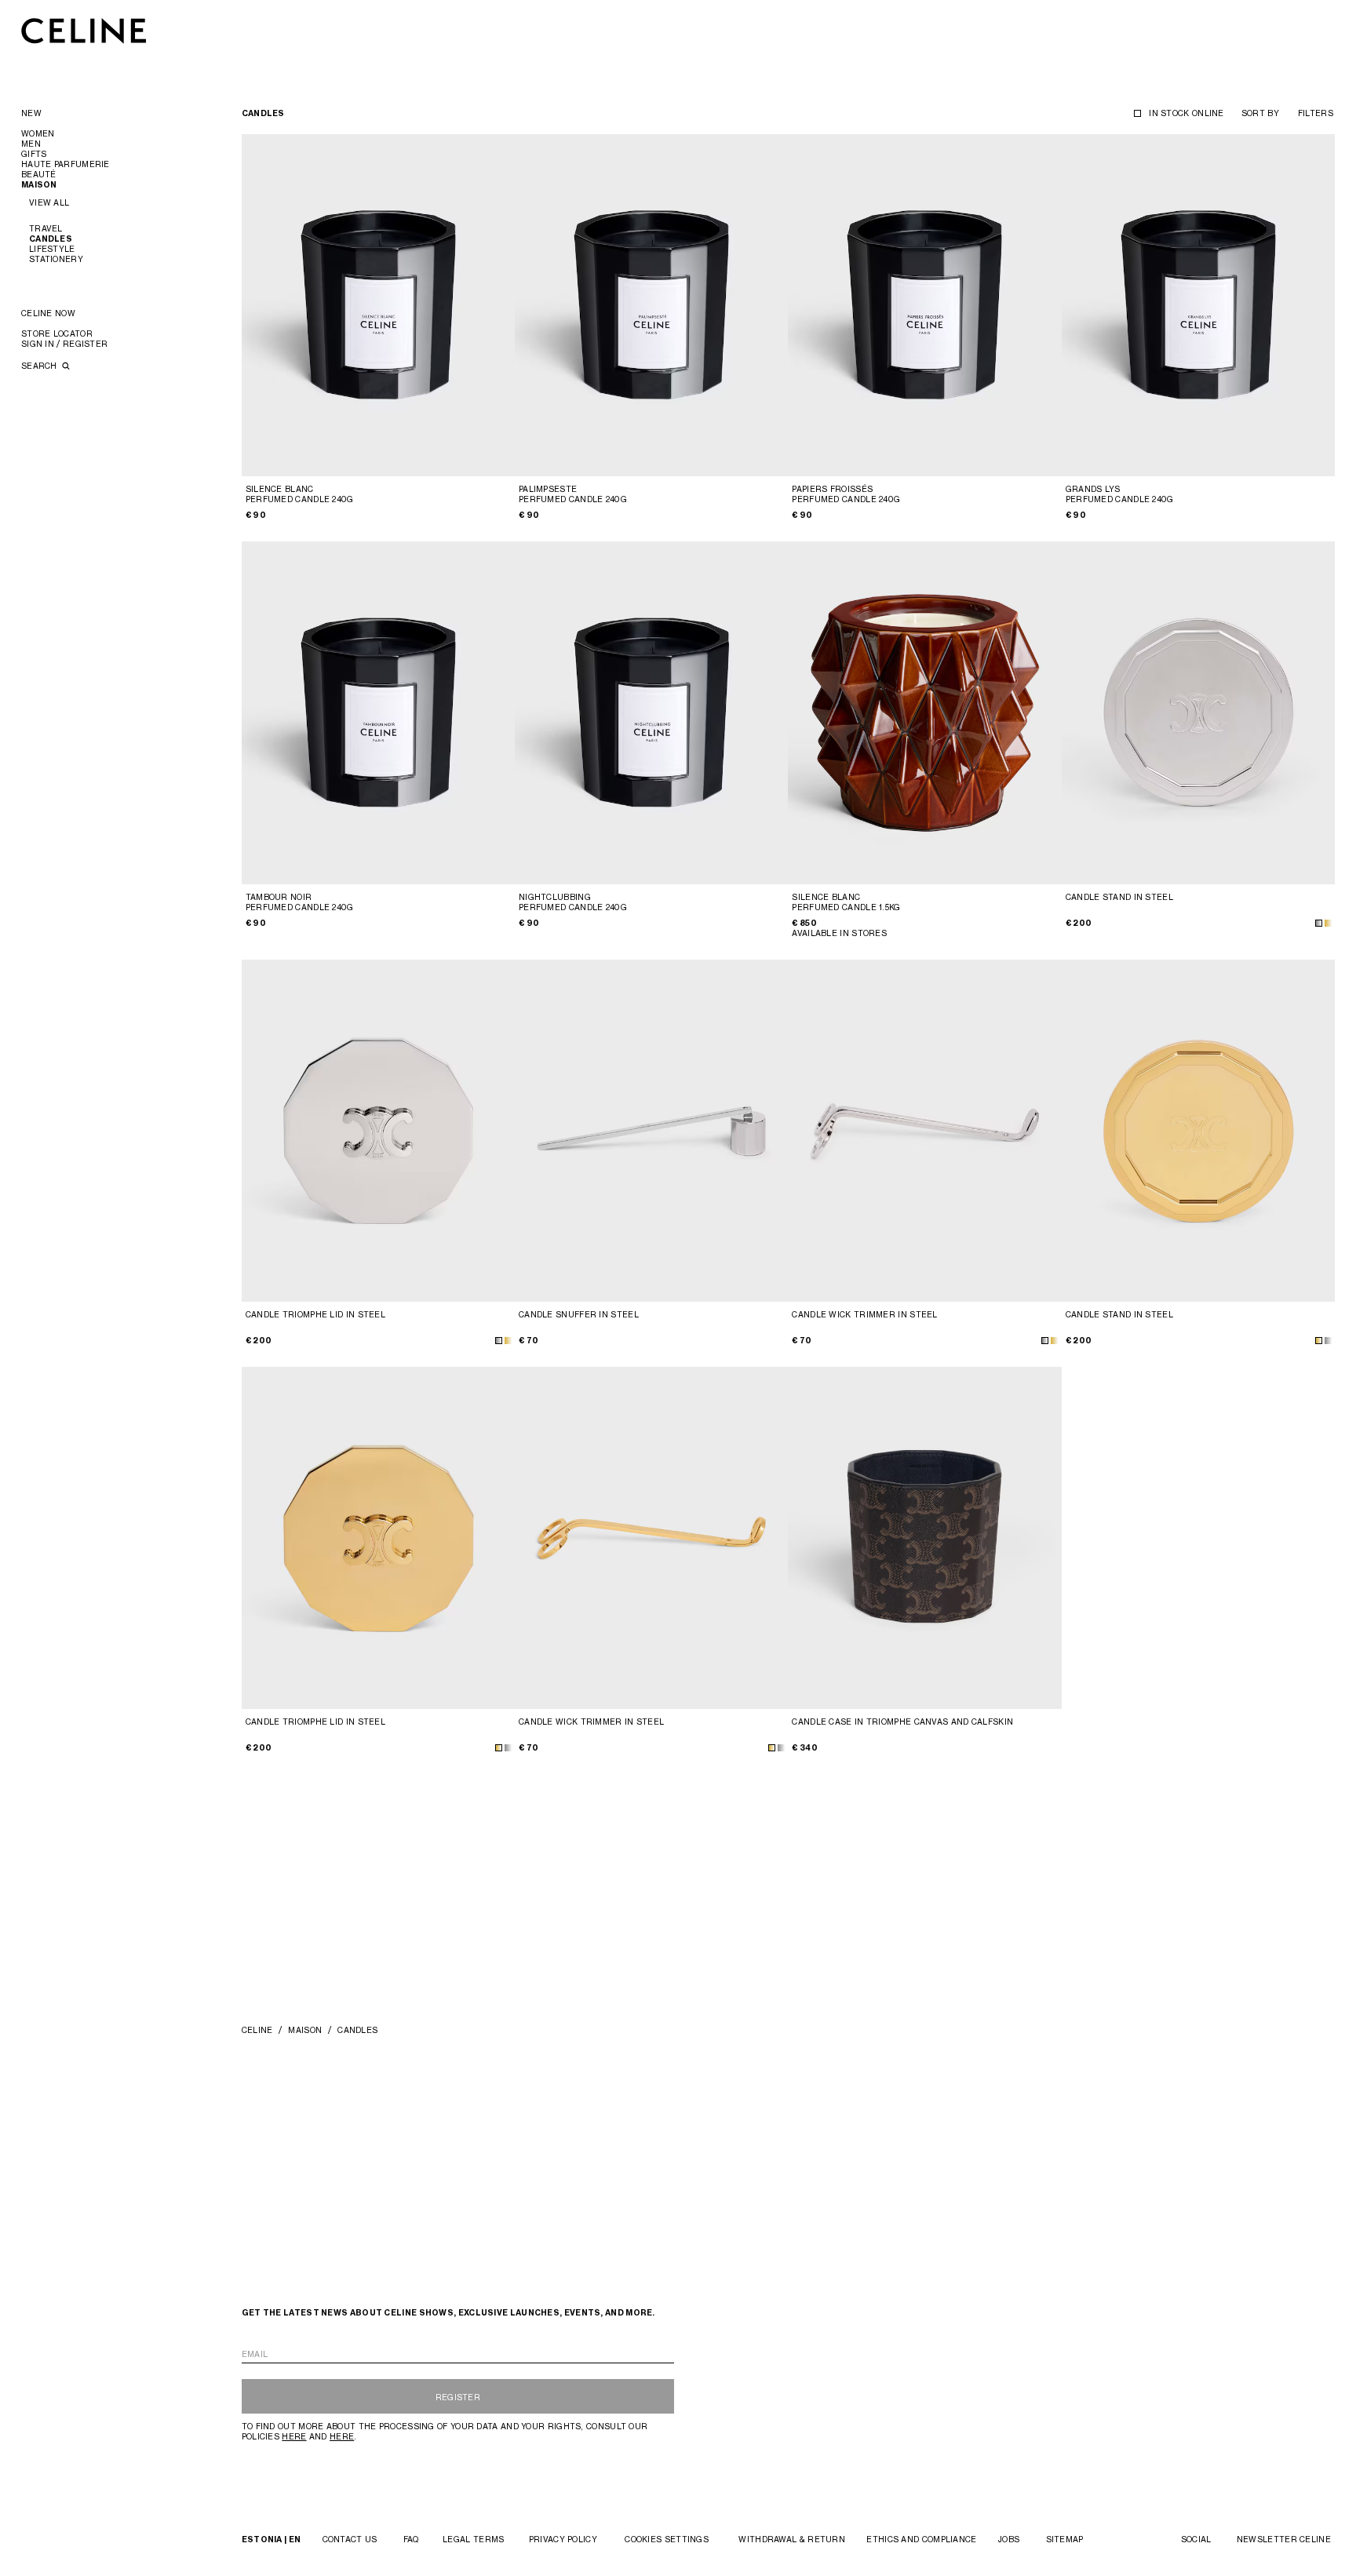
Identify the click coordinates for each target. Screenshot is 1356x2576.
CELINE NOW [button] (48, 313)
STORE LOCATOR (57, 333)
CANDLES (51, 239)
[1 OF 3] (925, 1131)
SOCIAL (1196, 2539)
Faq (411, 2539)
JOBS (1009, 2539)
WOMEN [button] (38, 133)
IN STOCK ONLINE (1186, 113)
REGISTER (458, 2397)
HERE (294, 2436)
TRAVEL (46, 228)
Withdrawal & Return (792, 2539)
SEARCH (40, 366)
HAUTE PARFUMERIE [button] (66, 164)
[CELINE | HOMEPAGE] (84, 30)
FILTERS (1316, 113)
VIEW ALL (49, 202)
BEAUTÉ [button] (39, 174)
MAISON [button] (39, 185)
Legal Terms (473, 2539)
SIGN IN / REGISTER (64, 344)
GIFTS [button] (34, 154)
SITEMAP (1065, 2539)
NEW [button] (31, 113)
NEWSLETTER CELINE (1284, 2539)
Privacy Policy (563, 2539)
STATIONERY (56, 259)
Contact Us (350, 2539)
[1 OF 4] (379, 305)
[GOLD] (1328, 923)
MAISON (305, 2030)
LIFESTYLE (52, 249)
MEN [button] (31, 144)
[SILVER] (1319, 923)
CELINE (257, 2030)
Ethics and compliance (921, 2539)
